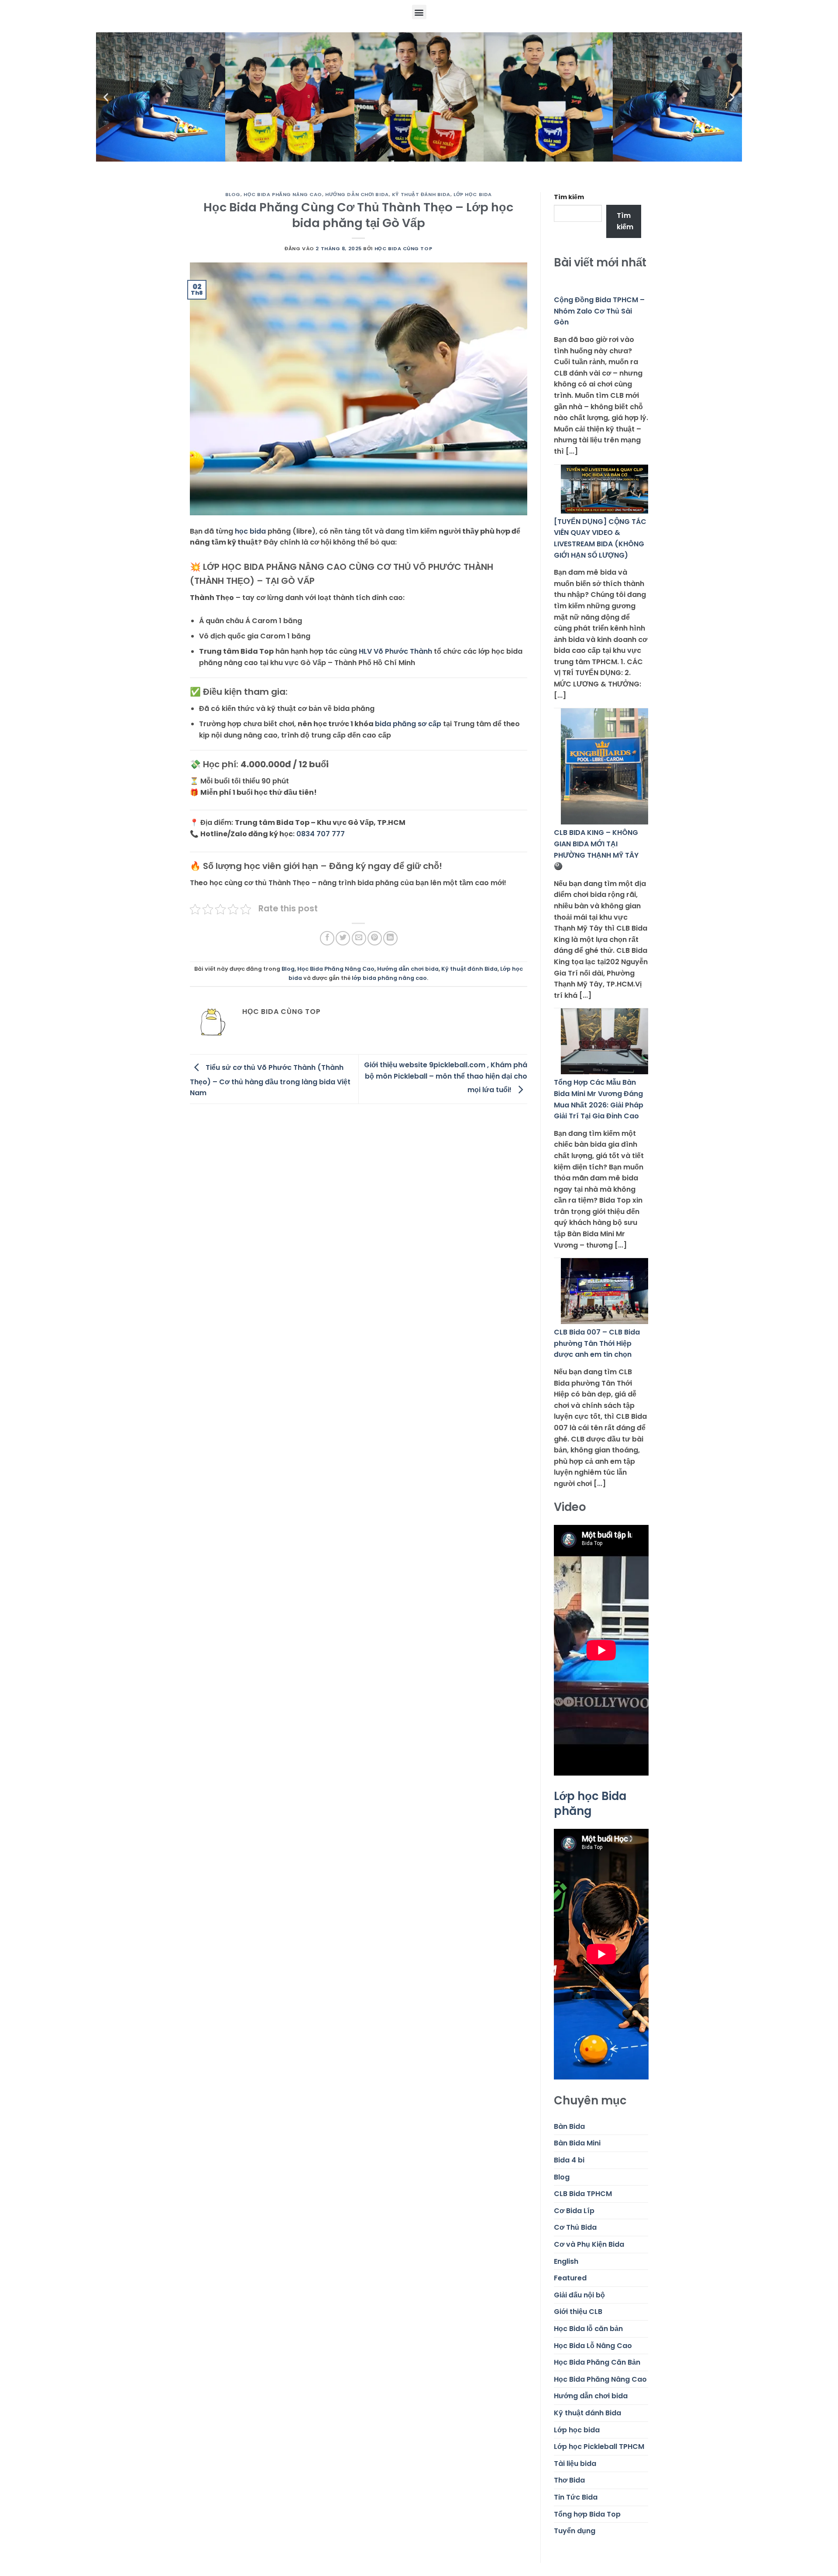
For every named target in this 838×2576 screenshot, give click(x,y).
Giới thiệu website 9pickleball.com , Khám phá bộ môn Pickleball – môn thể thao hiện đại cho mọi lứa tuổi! (446, 1077)
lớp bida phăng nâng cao (389, 978)
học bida (250, 531)
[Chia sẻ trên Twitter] (343, 938)
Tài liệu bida (575, 2464)
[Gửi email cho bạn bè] (359, 938)
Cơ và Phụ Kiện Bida (589, 2244)
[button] (419, 12)
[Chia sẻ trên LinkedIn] (390, 938)
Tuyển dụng (575, 2531)
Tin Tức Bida (576, 2497)
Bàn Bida (569, 2126)
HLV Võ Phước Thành (395, 651)
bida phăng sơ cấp (408, 724)
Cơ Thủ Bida (575, 2227)
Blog (233, 194)
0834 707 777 (321, 834)
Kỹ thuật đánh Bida (421, 194)
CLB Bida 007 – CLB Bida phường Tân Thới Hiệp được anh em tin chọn (597, 1343)
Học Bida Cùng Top (404, 248)
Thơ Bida (569, 2480)
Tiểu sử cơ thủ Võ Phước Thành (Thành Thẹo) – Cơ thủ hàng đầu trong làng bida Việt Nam (270, 1080)
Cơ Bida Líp (574, 2211)
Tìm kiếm (569, 197)
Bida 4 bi (569, 2160)
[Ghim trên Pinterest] (375, 938)
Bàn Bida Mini (577, 2143)
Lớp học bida (473, 194)
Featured (570, 2278)
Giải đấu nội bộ (579, 2295)
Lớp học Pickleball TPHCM (599, 2447)
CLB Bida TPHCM (583, 2194)
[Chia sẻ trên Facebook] (327, 938)
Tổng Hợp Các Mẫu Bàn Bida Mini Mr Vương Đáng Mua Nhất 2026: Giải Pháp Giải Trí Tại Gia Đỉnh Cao (599, 1099)
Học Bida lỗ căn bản (588, 2329)
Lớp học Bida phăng (590, 1803)
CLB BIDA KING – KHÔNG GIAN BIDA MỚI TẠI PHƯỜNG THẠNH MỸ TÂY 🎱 (596, 849)
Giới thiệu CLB (578, 2312)
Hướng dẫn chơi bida (357, 194)
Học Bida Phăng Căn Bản (597, 2362)
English (566, 2261)
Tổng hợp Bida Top (587, 2514)
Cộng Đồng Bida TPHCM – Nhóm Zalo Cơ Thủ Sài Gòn (599, 311)
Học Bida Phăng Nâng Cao (283, 194)
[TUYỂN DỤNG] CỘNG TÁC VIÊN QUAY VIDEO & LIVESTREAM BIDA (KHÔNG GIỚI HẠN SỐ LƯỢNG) (600, 538)
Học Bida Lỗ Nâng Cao (593, 2346)
